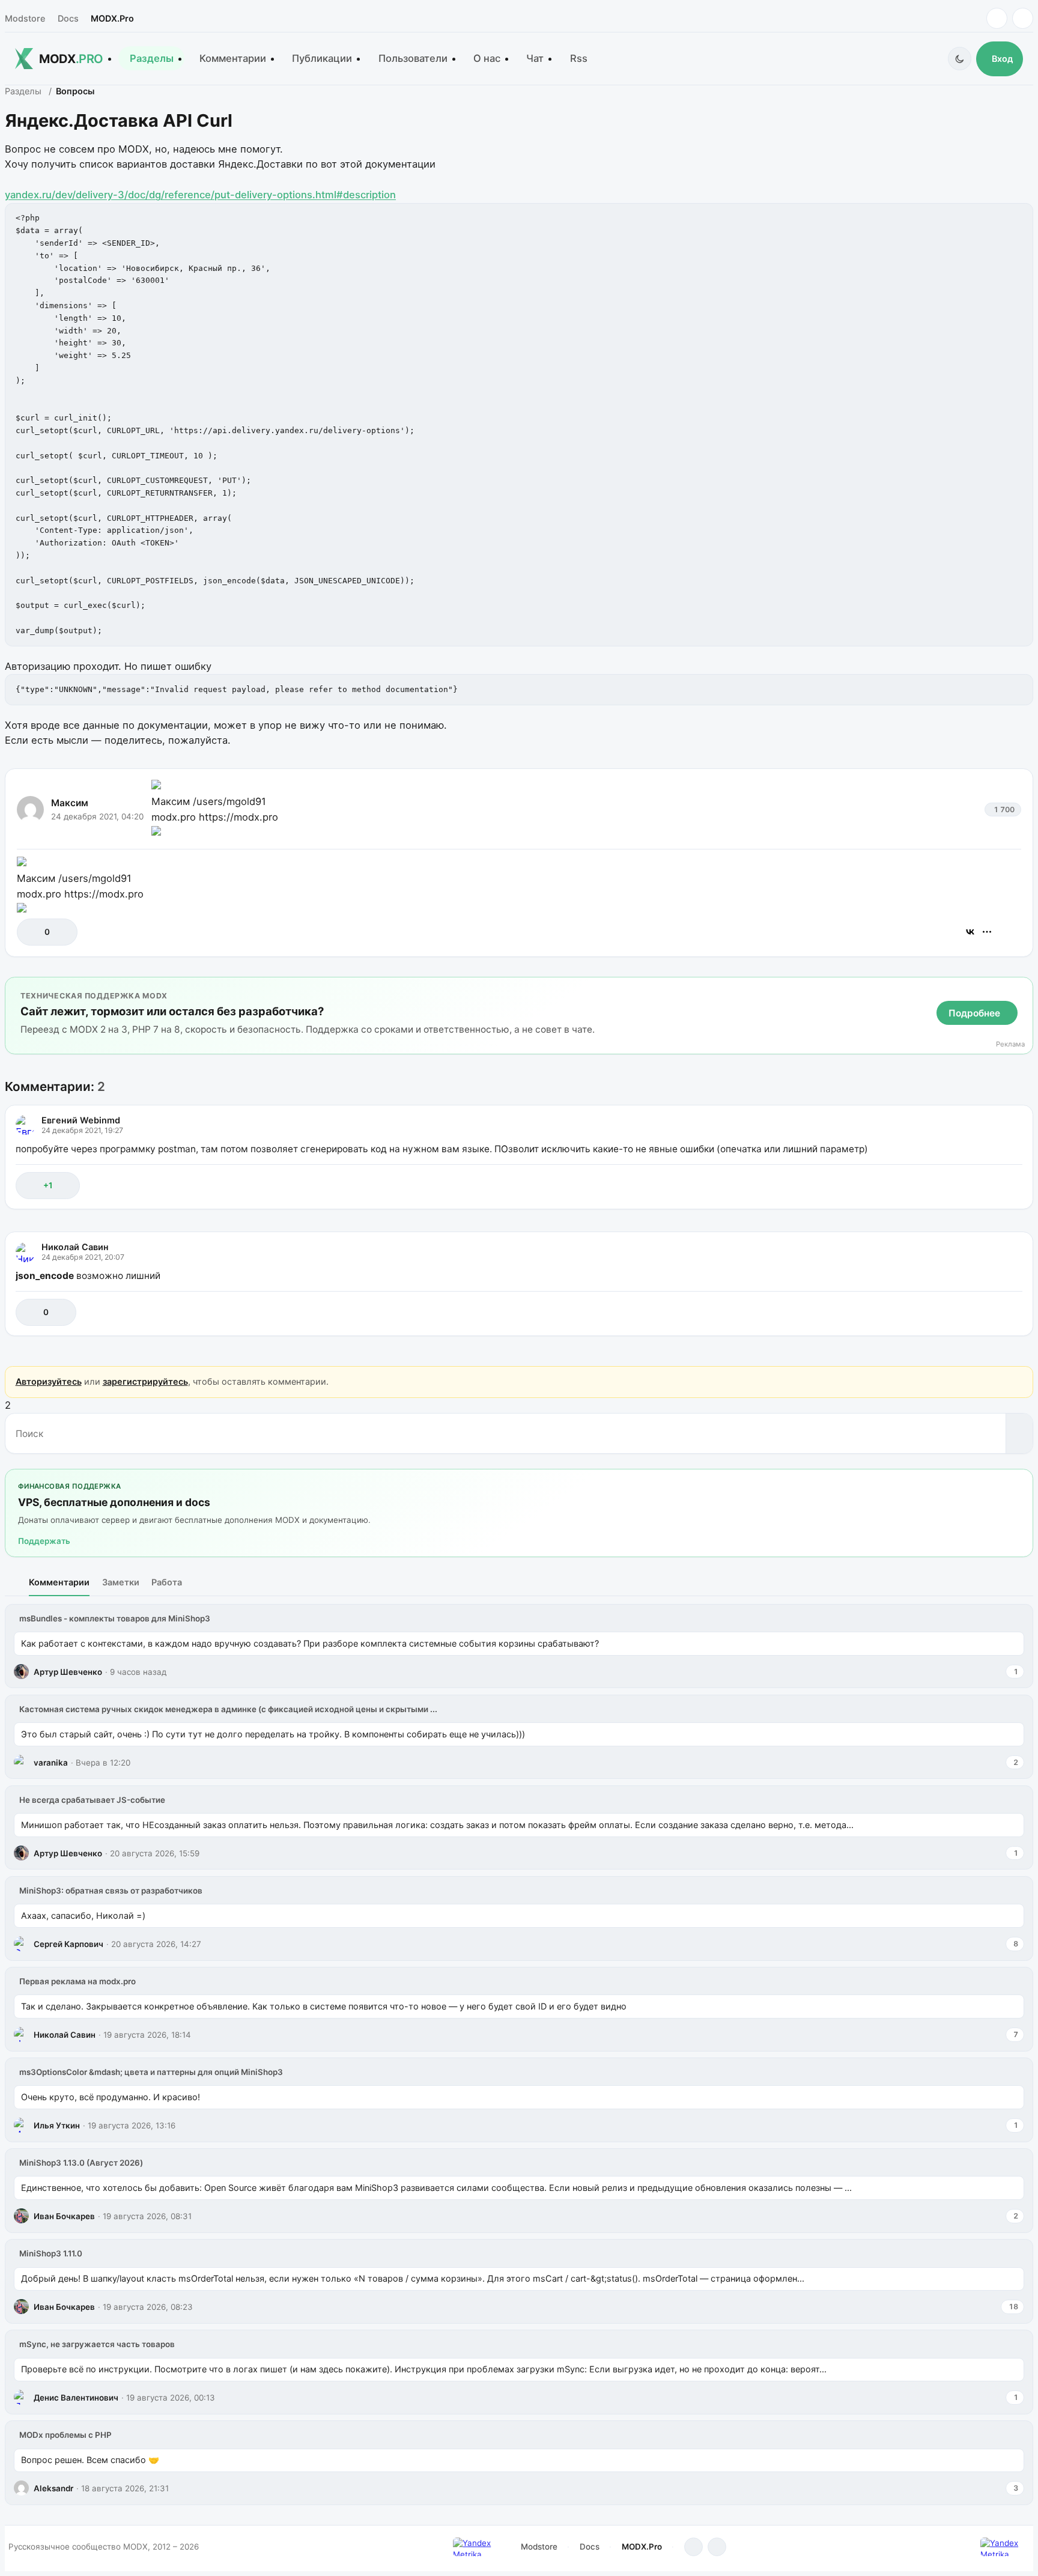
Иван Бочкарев (64, 2216)
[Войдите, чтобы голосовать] (32, 932)
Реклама (1010, 1044)
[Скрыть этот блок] (1021, 989)
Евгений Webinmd (81, 1120)
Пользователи (413, 58)
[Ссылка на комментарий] (983, 1186)
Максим (70, 803)
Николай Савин (75, 1247)
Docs (68, 18)
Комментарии (233, 58)
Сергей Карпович (68, 1944)
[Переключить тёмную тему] (960, 59)
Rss (579, 58)
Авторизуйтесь (49, 1381)
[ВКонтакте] (970, 932)
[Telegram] (997, 18)
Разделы (152, 58)
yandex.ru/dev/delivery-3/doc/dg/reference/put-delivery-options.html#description (200, 195)
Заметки (121, 1582)
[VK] (1023, 18)
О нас (487, 58)
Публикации (322, 58)
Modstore (25, 18)
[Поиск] (1019, 1433)
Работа (167, 1582)
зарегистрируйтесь (145, 1381)
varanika (51, 1763)
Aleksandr (53, 2488)
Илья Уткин (57, 2125)
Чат (535, 58)
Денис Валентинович (76, 2398)
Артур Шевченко (68, 1672)
